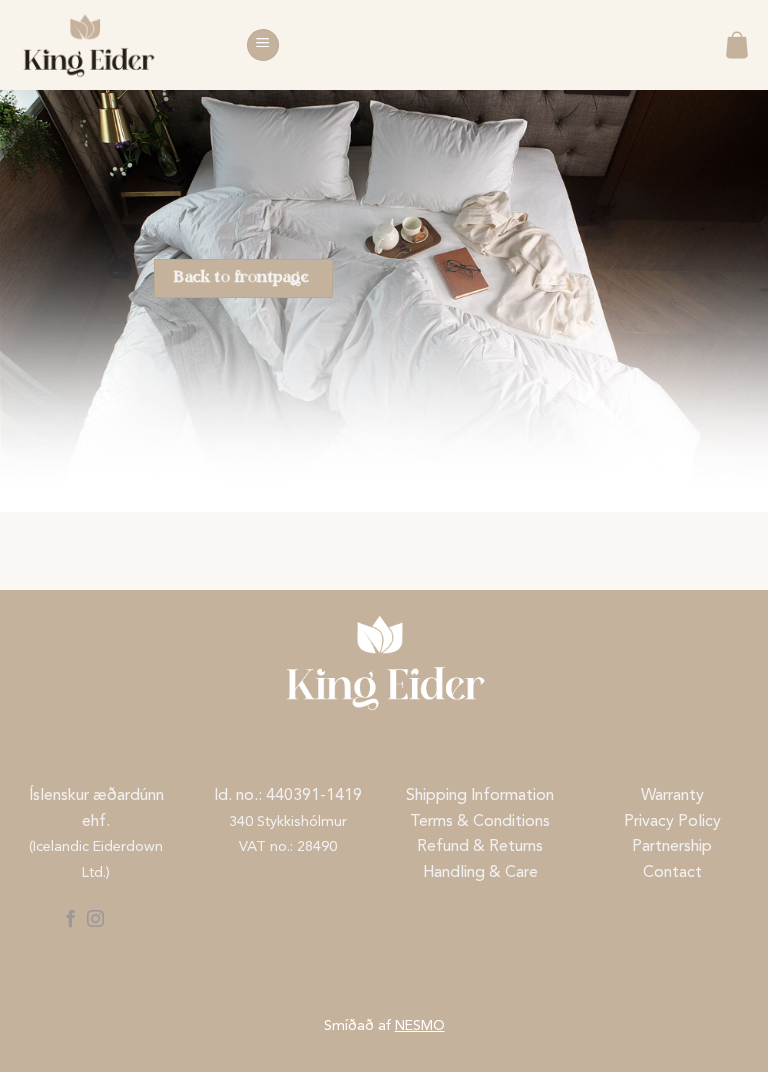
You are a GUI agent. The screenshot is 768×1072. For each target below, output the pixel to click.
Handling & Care (480, 873)
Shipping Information (480, 796)
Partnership (672, 847)
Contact (672, 873)
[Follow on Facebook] (69, 920)
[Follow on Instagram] (95, 920)
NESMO (420, 1026)
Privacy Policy (672, 822)
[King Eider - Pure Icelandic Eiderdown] (115, 45)
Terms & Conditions (480, 822)
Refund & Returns (480, 847)
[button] (263, 45)
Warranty (672, 796)
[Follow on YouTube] (121, 920)
